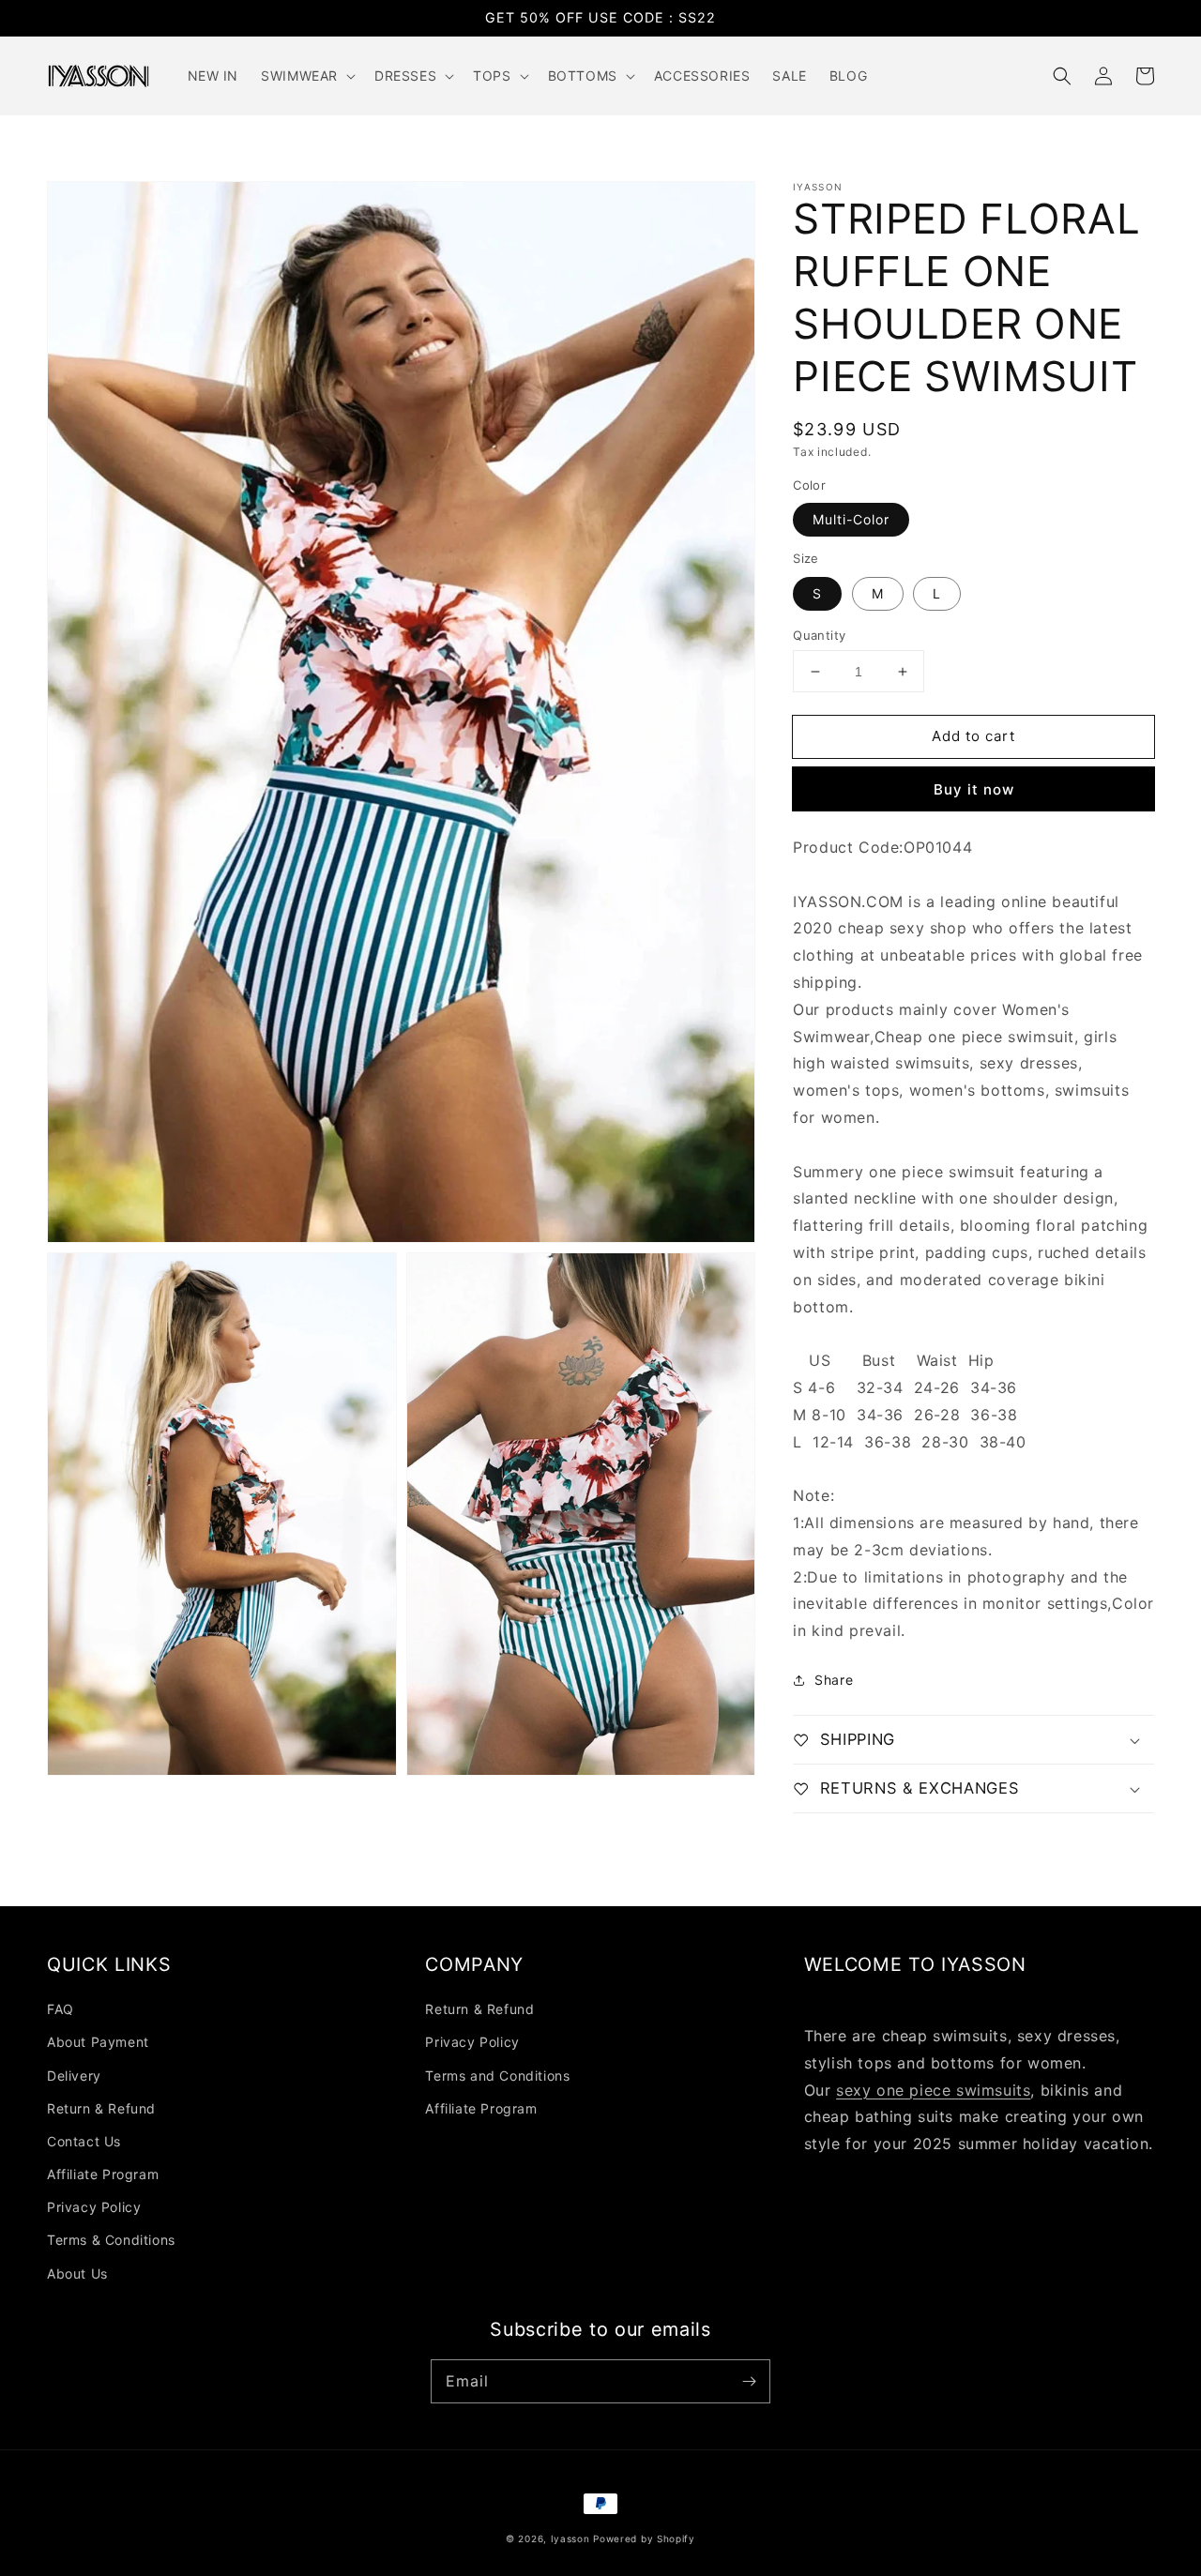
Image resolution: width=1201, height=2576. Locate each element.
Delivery (74, 2076)
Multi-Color (851, 519)
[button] (1062, 76)
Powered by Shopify (644, 2538)
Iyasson (570, 2538)
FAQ (61, 2009)
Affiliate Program (103, 2174)
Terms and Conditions (497, 2076)
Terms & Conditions (111, 2240)
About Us (77, 2273)
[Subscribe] (749, 2381)
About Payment (98, 2042)
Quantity (819, 635)
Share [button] (834, 1680)
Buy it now (974, 789)
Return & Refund (101, 2108)
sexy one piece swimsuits (933, 2090)
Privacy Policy (94, 2207)
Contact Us (84, 2141)
